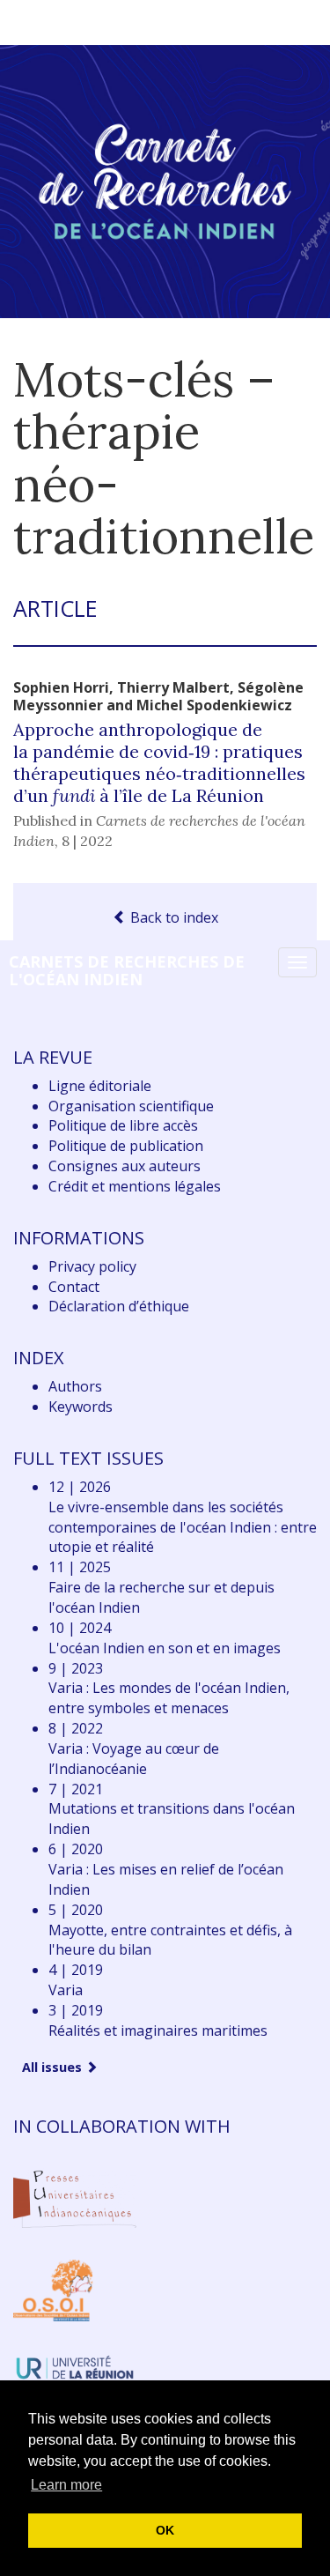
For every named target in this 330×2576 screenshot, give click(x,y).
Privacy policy (92, 1266)
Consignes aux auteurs (125, 1166)
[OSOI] (53, 2289)
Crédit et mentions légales (135, 1186)
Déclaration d (119, 1306)
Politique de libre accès (123, 1125)
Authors (75, 1386)
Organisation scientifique (131, 1106)
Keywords (81, 1407)
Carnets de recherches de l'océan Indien (127, 970)
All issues (54, 2067)
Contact (74, 1287)
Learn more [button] (66, 2485)
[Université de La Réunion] (75, 2365)
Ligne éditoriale (100, 1086)
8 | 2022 (87, 841)
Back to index (172, 917)
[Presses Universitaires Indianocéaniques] (75, 2196)
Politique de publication (126, 1146)
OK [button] (165, 2530)
